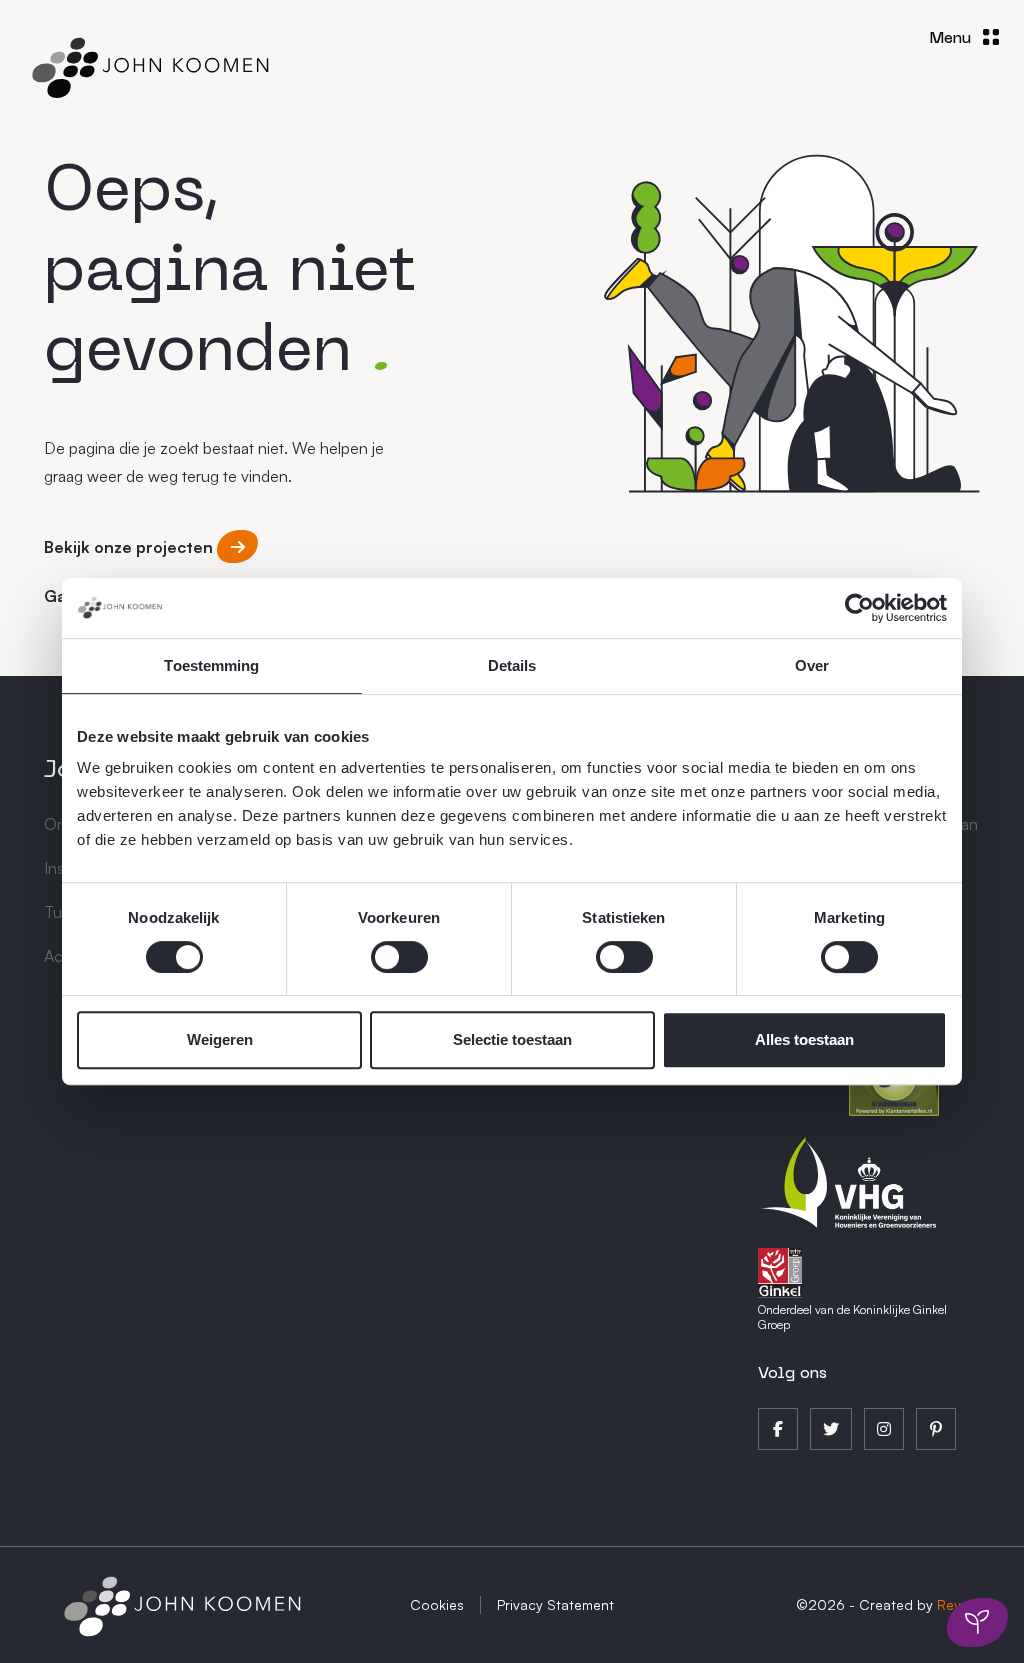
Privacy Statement (555, 1604)
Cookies (437, 1604)
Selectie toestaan (512, 1039)
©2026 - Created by (888, 1604)
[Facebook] (778, 1429)
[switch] (399, 957)
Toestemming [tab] (211, 665)
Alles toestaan (804, 1039)
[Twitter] (831, 1429)
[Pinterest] (936, 1429)
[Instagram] (884, 1429)
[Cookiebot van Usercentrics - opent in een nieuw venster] (859, 608)
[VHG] (849, 1180)
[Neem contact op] (978, 1623)
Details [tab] (512, 665)
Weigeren (220, 1039)
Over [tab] (812, 665)
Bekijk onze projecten (130, 547)
